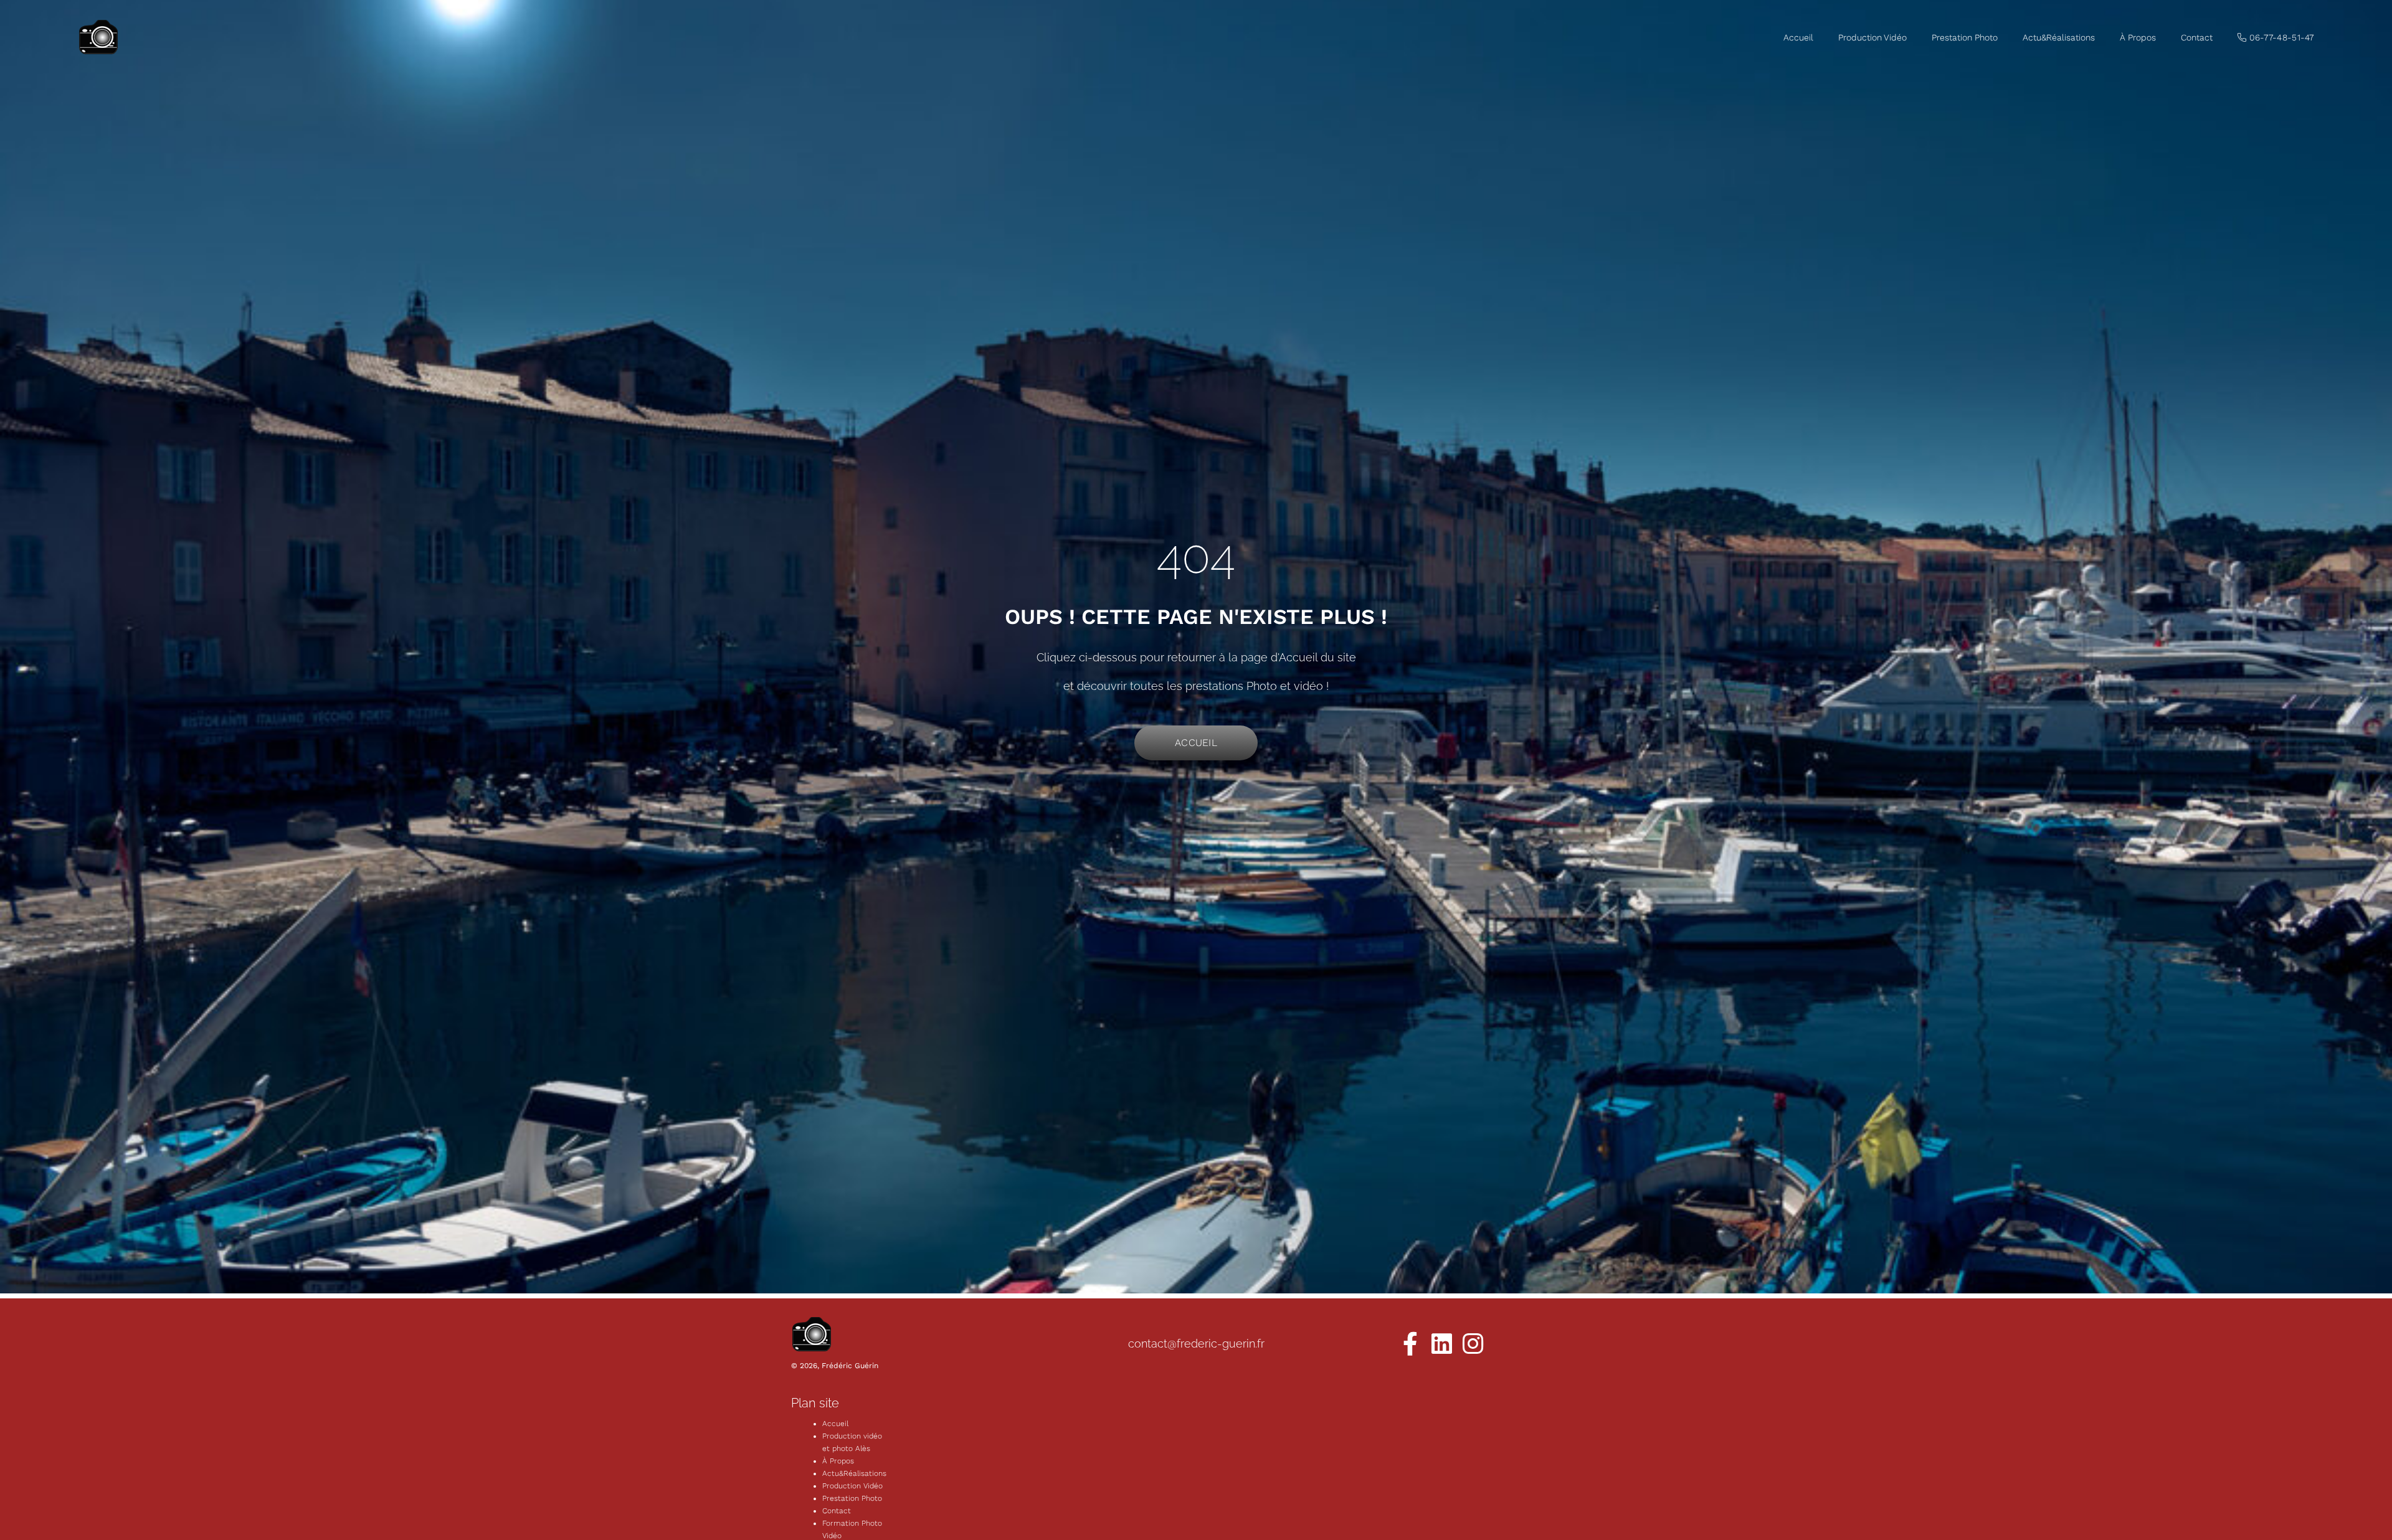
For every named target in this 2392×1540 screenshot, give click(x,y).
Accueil (1798, 37)
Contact (2197, 37)
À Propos (2138, 37)
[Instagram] (1473, 1344)
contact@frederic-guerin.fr (1196, 1344)
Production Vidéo (1872, 37)
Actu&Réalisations (2059, 37)
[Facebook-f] (1410, 1344)
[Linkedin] (1441, 1344)
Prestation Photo (1965, 37)
